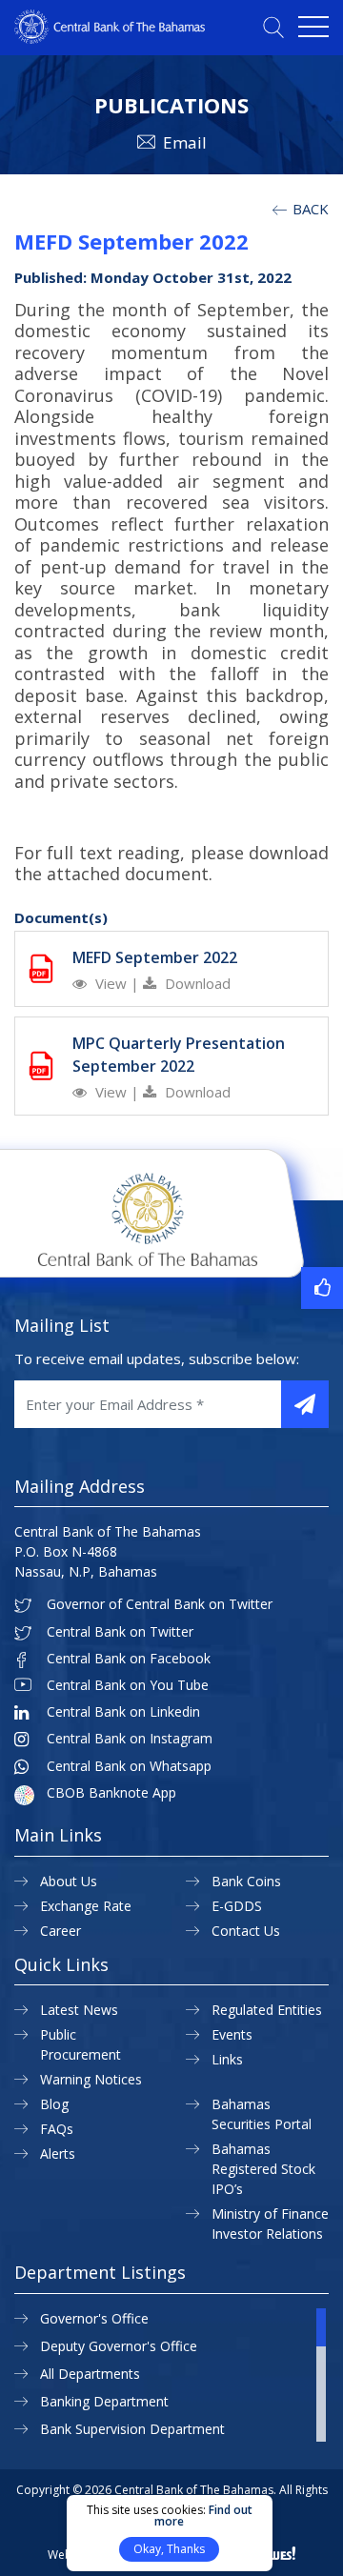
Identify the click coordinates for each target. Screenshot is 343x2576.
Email (185, 142)
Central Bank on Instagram (130, 1739)
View (111, 983)
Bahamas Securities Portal (262, 2114)
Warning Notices (91, 2079)
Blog (54, 2104)
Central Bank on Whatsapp (129, 1766)
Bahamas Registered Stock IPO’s (263, 2169)
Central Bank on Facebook (129, 1659)
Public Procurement (81, 2044)
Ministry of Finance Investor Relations (270, 2224)
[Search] (273, 27)
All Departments (90, 2374)
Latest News (79, 2010)
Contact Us (246, 1931)
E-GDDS (237, 1906)
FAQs (57, 2129)
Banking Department (104, 2401)
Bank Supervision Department (132, 2429)
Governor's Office (94, 2318)
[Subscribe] (305, 1404)
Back (309, 209)
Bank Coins (246, 1881)
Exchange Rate (86, 1906)
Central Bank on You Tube (128, 1685)
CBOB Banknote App (111, 1793)
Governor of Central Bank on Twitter (160, 1604)
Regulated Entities (267, 2010)
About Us (69, 1881)
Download (196, 983)
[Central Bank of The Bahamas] (110, 38)
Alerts (58, 2153)
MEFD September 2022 (155, 957)
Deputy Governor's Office (119, 2346)
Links (227, 2059)
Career (61, 1931)
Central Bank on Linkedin (123, 1712)
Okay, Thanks (169, 2549)
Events (232, 2034)
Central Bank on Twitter (120, 1632)
